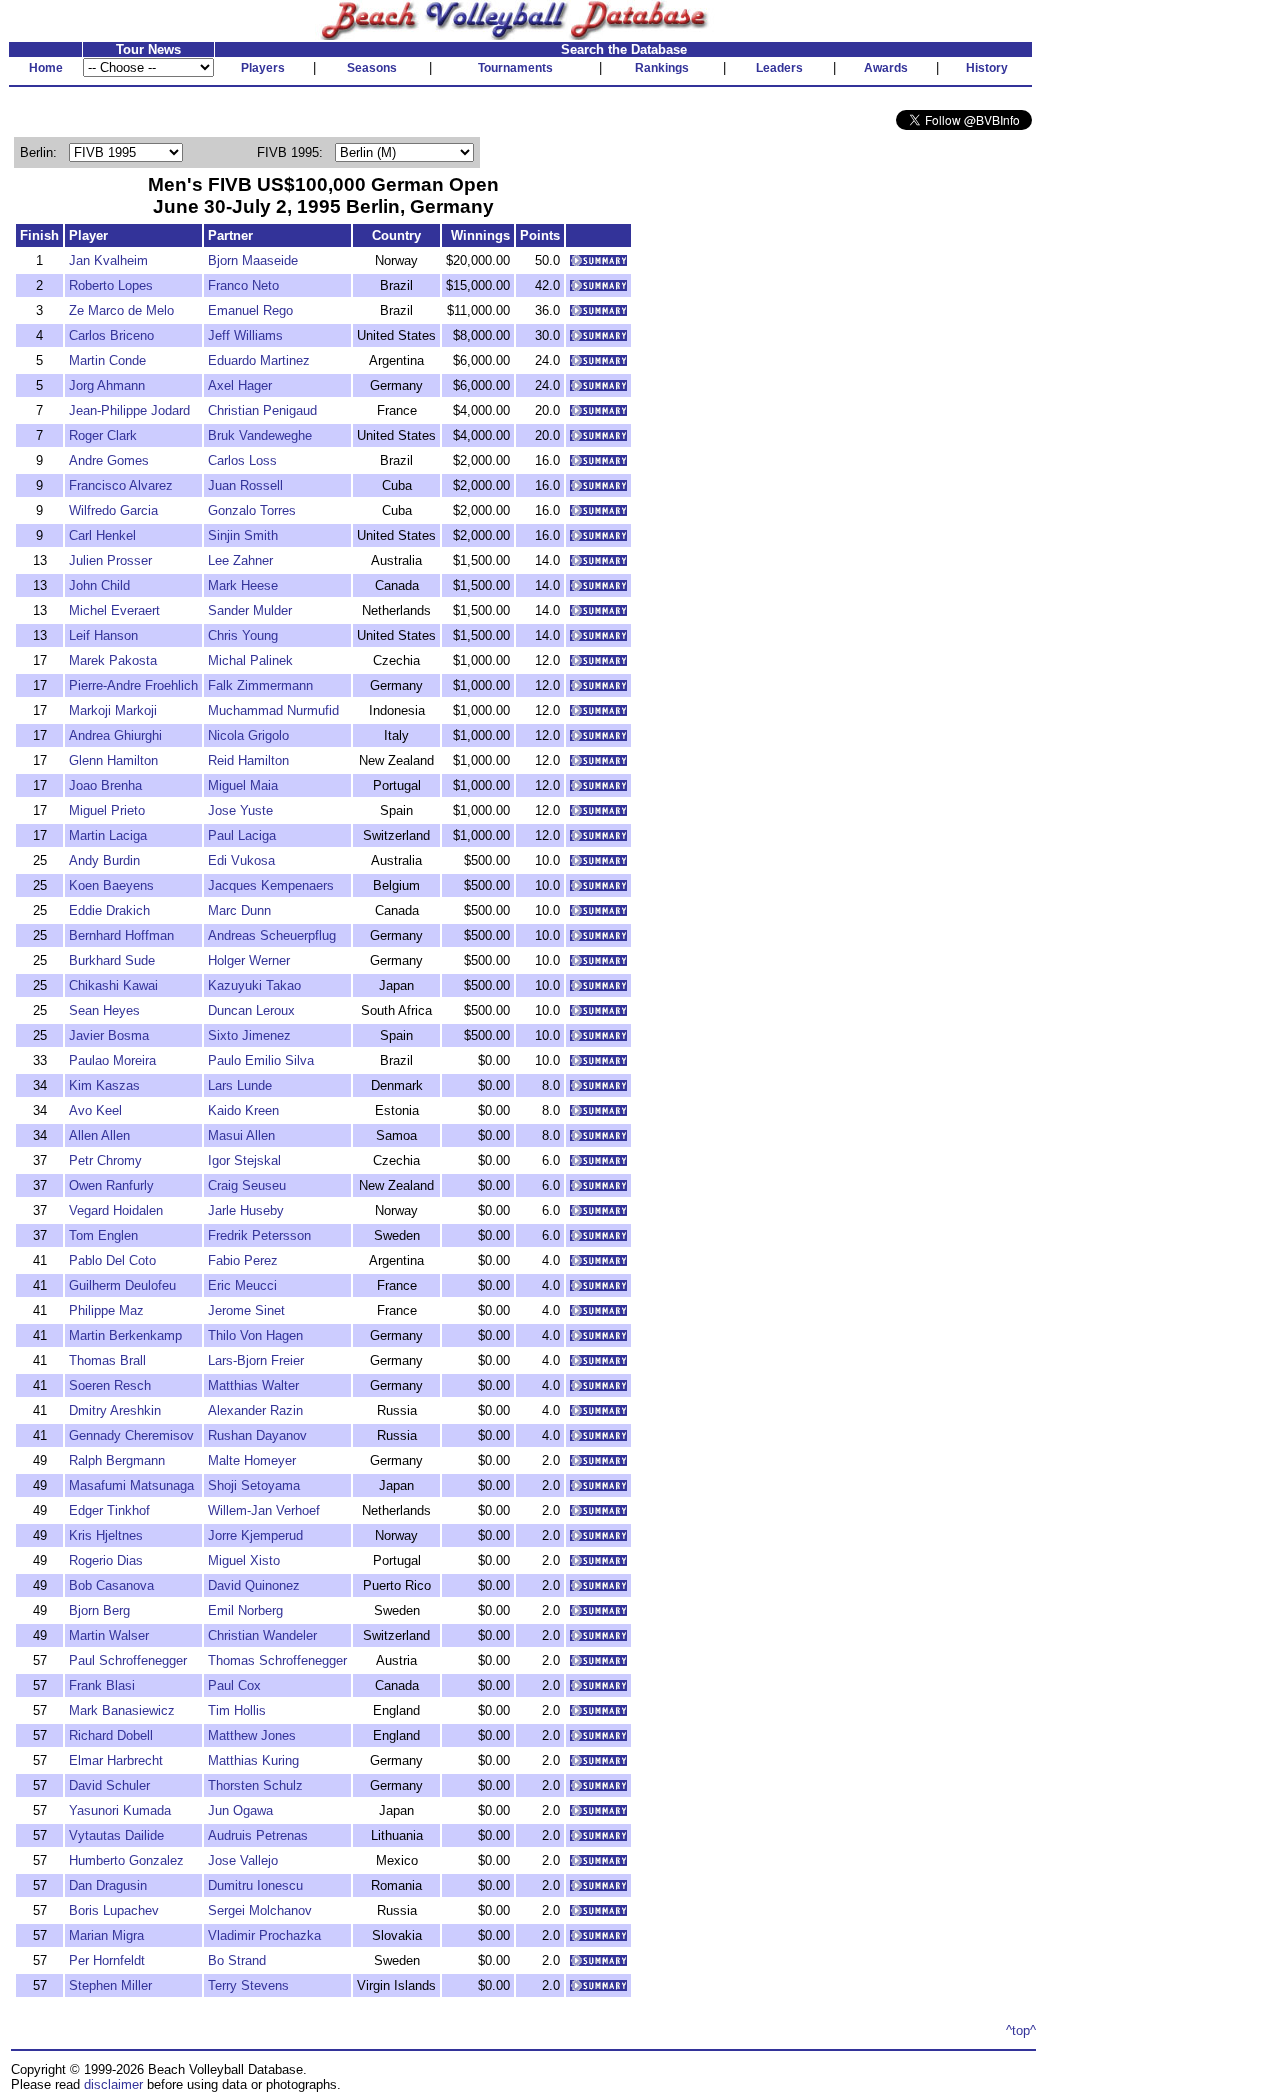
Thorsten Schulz (255, 1785)
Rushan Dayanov (257, 1435)
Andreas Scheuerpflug (272, 935)
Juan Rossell (245, 485)
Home (46, 68)
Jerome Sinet (246, 1310)
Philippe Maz (106, 1310)
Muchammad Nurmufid (273, 710)
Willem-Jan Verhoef (264, 1510)
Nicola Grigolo (248, 735)
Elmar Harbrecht (116, 1760)
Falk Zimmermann (260, 685)
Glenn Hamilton (113, 760)
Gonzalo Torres (252, 510)
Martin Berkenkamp (125, 1335)
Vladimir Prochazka (264, 1935)
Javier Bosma (109, 1035)
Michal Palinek (250, 660)
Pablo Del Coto (112, 1260)
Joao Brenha (105, 785)
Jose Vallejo (243, 1860)
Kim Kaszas (104, 1085)
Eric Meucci (242, 1285)
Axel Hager (240, 385)
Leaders (779, 68)
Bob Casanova (111, 1585)
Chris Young (243, 635)
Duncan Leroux (251, 1010)
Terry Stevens (248, 1985)
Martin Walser (109, 1635)
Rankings (662, 68)
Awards (886, 68)
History (987, 68)
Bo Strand (237, 1960)
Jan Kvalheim (108, 260)
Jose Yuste (240, 810)
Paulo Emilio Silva (261, 1060)
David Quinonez (254, 1585)
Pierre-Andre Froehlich (133, 685)
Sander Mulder (250, 610)
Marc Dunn (239, 910)
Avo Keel (95, 1110)
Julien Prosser (110, 560)
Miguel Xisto (244, 1560)
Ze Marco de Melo (121, 310)
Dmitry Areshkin (115, 1410)
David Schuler (109, 1785)
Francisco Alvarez (121, 485)
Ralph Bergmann (117, 1460)
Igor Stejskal (244, 1160)
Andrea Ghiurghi (115, 735)
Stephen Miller (110, 1985)
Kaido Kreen (243, 1110)
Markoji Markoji (113, 710)
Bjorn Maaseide (253, 260)
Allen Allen (99, 1135)
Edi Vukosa (241, 860)
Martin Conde (107, 360)
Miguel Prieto (107, 810)
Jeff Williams (245, 335)
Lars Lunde (240, 1085)
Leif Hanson (103, 635)
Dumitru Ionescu (255, 1885)
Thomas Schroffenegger (277, 1660)
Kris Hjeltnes (106, 1535)
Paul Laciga (242, 835)
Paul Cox (234, 1685)
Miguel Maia (243, 785)
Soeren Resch (110, 1385)
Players (263, 68)
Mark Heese (243, 585)
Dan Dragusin (108, 1885)
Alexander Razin (255, 1410)
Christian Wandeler (262, 1635)
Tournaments (515, 68)
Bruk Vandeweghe (260, 435)
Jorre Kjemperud (255, 1535)
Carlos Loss (242, 460)
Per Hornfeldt (107, 1960)
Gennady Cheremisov (131, 1435)
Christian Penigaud (262, 410)
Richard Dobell (111, 1735)
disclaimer (113, 2084)
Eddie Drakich (109, 910)
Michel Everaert (114, 610)
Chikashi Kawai (113, 985)
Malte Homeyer (252, 1460)
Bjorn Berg (99, 1610)
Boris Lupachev (114, 1910)
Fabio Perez (243, 1260)
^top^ (1021, 2030)
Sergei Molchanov (260, 1910)
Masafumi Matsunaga (131, 1485)
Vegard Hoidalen (116, 1210)
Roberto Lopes (111, 285)
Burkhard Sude (112, 960)
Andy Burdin (104, 860)
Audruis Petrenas (258, 1835)
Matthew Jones (252, 1735)
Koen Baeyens (111, 885)
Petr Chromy (105, 1160)
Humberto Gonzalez (126, 1860)
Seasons (372, 68)
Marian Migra (106, 1935)
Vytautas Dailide (116, 1835)
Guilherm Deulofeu (122, 1285)
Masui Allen (241, 1135)
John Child (99, 585)
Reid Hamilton (248, 760)
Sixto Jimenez (249, 1035)
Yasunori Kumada (120, 1810)
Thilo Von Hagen (255, 1335)
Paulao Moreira (112, 1060)
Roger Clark (103, 435)
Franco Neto (243, 285)
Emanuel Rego (250, 310)
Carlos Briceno (111, 335)
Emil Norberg (245, 1610)
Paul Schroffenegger (128, 1660)
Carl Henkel (102, 535)
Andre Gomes (109, 460)
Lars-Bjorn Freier (256, 1360)
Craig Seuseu (247, 1185)
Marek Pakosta (113, 660)
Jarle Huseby (246, 1210)
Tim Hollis (237, 1710)
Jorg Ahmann (107, 385)
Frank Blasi (102, 1685)
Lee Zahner (240, 560)
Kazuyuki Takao (254, 985)
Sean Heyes (104, 1010)
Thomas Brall (107, 1360)
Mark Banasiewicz (122, 1710)
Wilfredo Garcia (113, 510)
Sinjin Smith (243, 535)
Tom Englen (103, 1235)
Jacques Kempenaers (271, 885)
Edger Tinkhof (109, 1510)
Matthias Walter (253, 1385)
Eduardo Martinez (259, 360)
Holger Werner (249, 960)
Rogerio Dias (106, 1560)
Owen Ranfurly (111, 1185)
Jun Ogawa (240, 1810)
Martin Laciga (108, 835)
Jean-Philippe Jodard (129, 410)
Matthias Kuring (253, 1760)
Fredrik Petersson (259, 1235)
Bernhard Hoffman (121, 935)
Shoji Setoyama (254, 1485)
